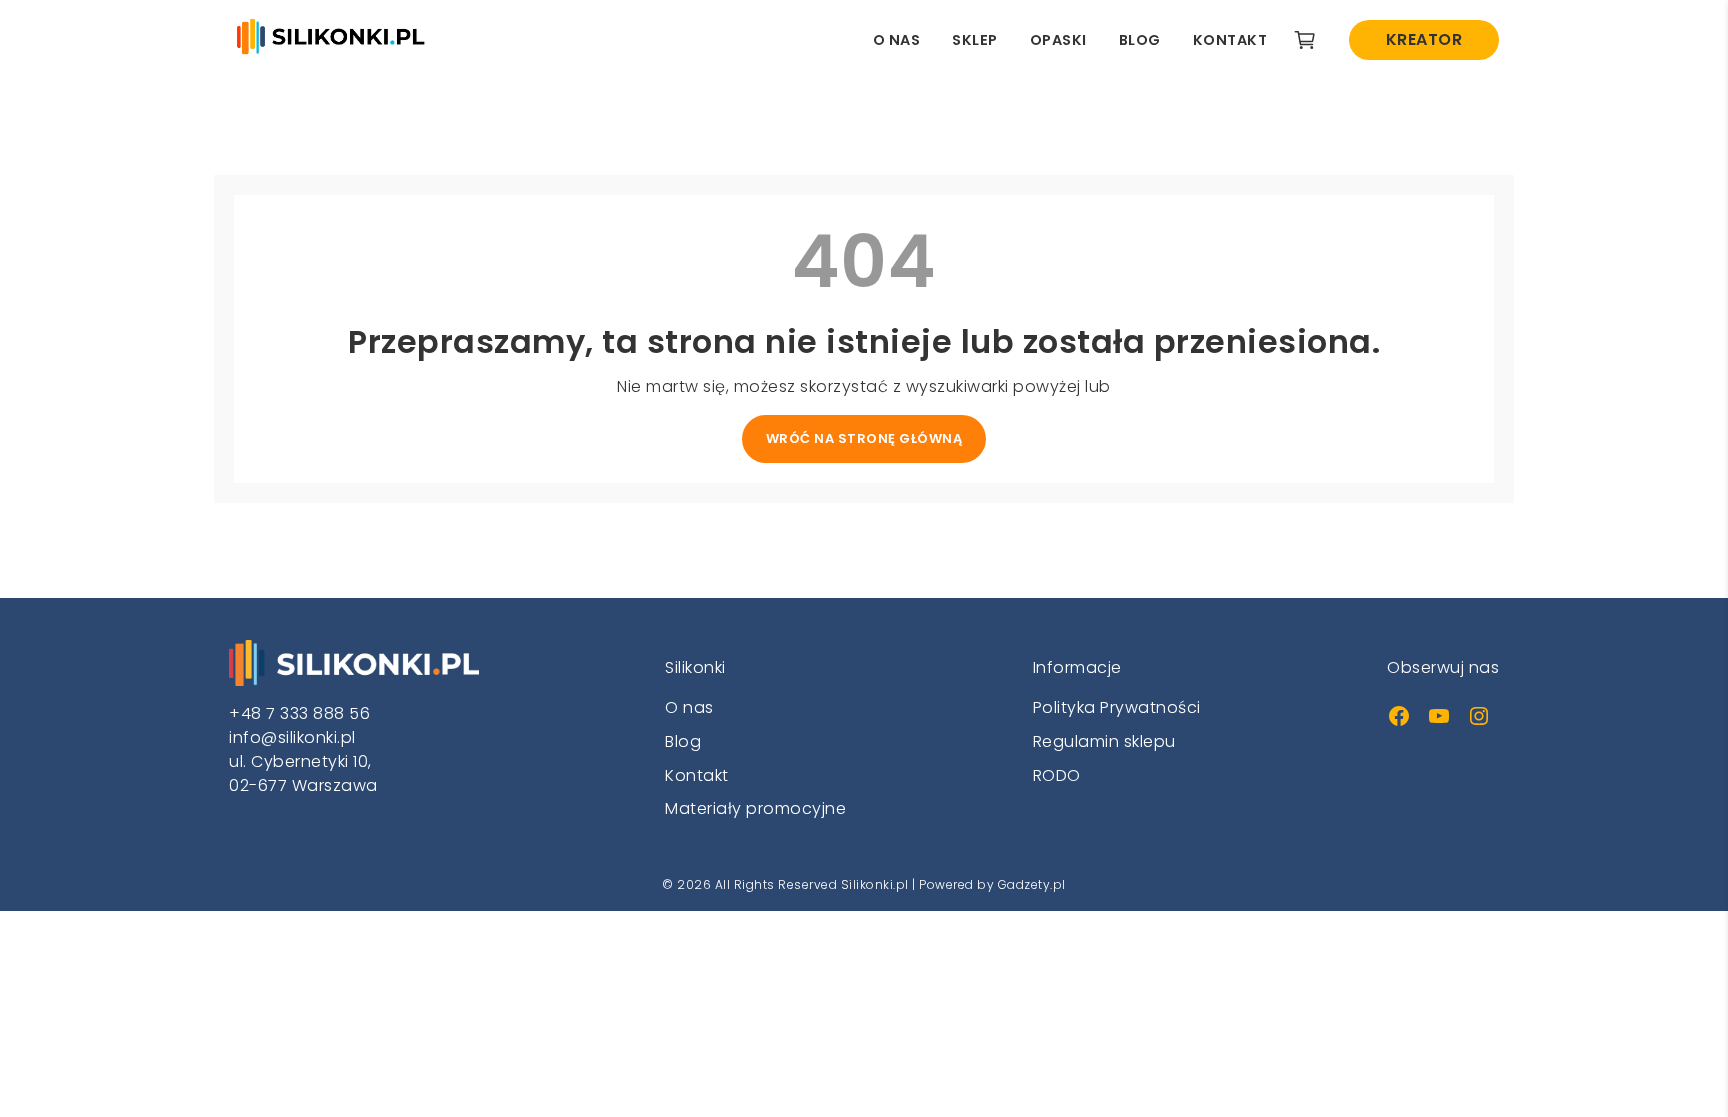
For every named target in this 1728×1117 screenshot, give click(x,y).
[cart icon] (1305, 40)
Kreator (1424, 39)
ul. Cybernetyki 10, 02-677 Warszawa (303, 773)
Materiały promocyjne (755, 808)
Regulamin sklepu (1104, 741)
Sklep (975, 40)
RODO (1057, 775)
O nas (897, 40)
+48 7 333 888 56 (299, 713)
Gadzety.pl (1032, 884)
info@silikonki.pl (292, 737)
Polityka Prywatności (1117, 707)
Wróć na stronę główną (864, 438)
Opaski (1058, 40)
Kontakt (1230, 40)
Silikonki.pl (875, 884)
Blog (1140, 40)
